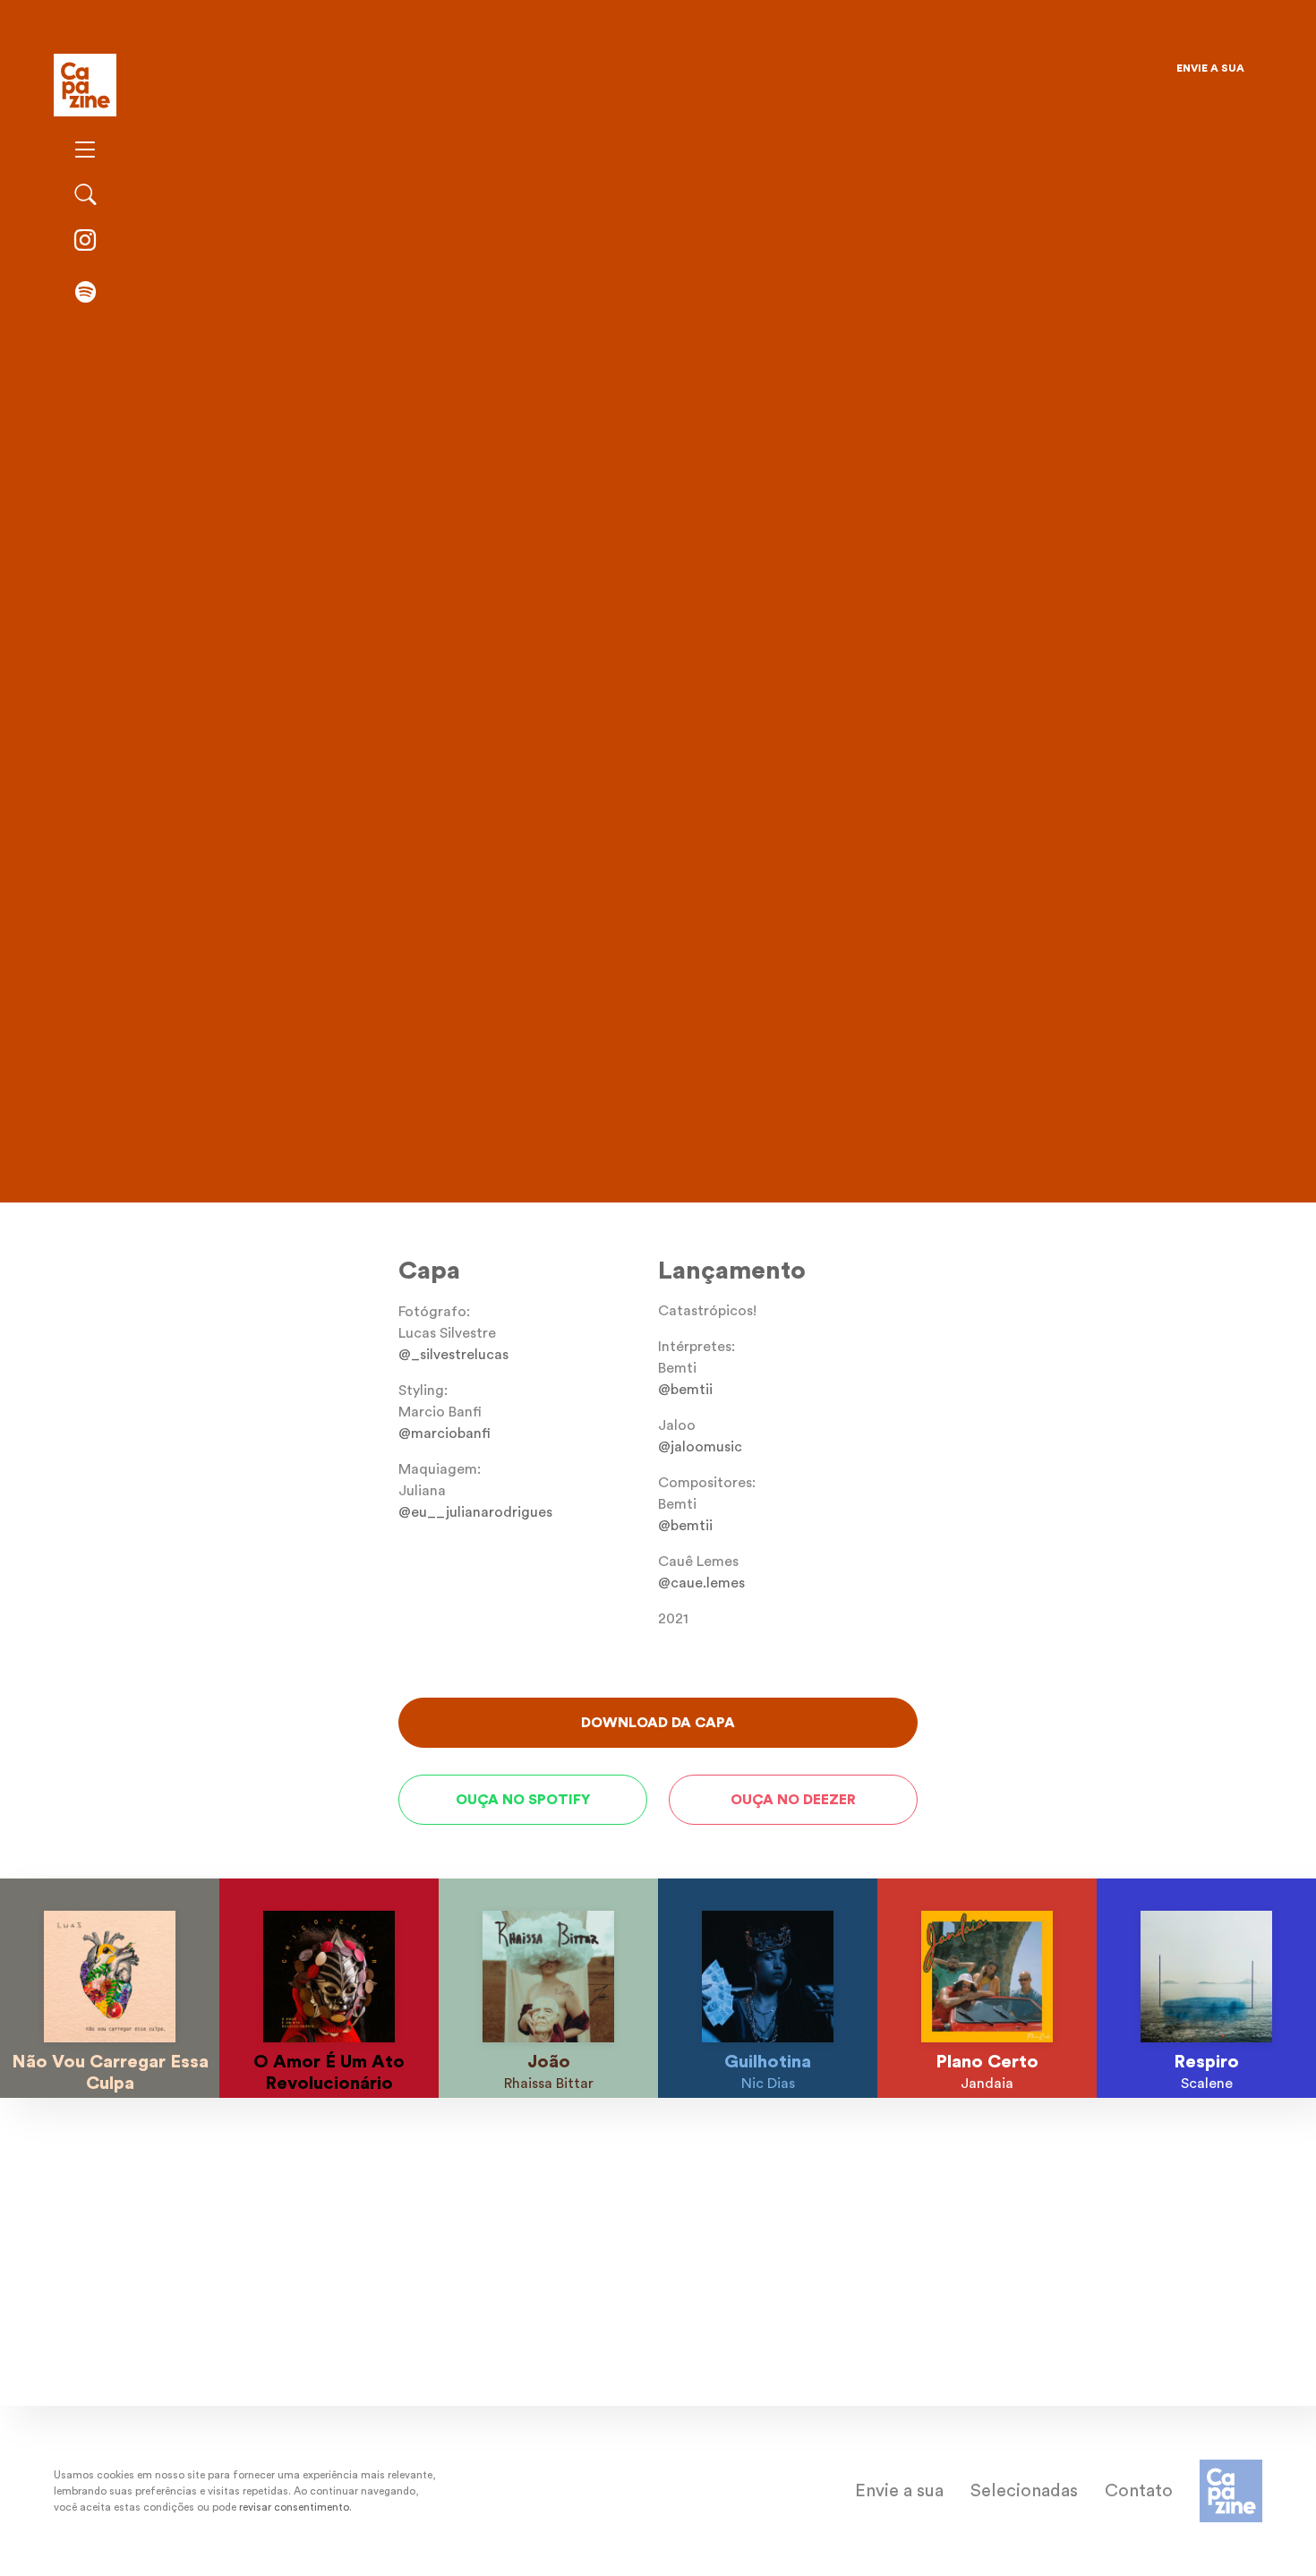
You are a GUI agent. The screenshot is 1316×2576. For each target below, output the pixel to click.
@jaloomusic (700, 1447)
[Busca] (85, 196)
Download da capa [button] (658, 1723)
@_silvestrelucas (453, 1355)
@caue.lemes (701, 1583)
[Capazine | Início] (85, 83)
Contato (1139, 2491)
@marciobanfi (444, 1433)
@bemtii (426, 1124)
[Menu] (85, 151)
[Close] (791, 75)
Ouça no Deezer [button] (793, 1800)
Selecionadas (1024, 2491)
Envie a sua (1210, 68)
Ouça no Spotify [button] (523, 1800)
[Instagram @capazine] (85, 242)
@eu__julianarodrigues (475, 1512)
